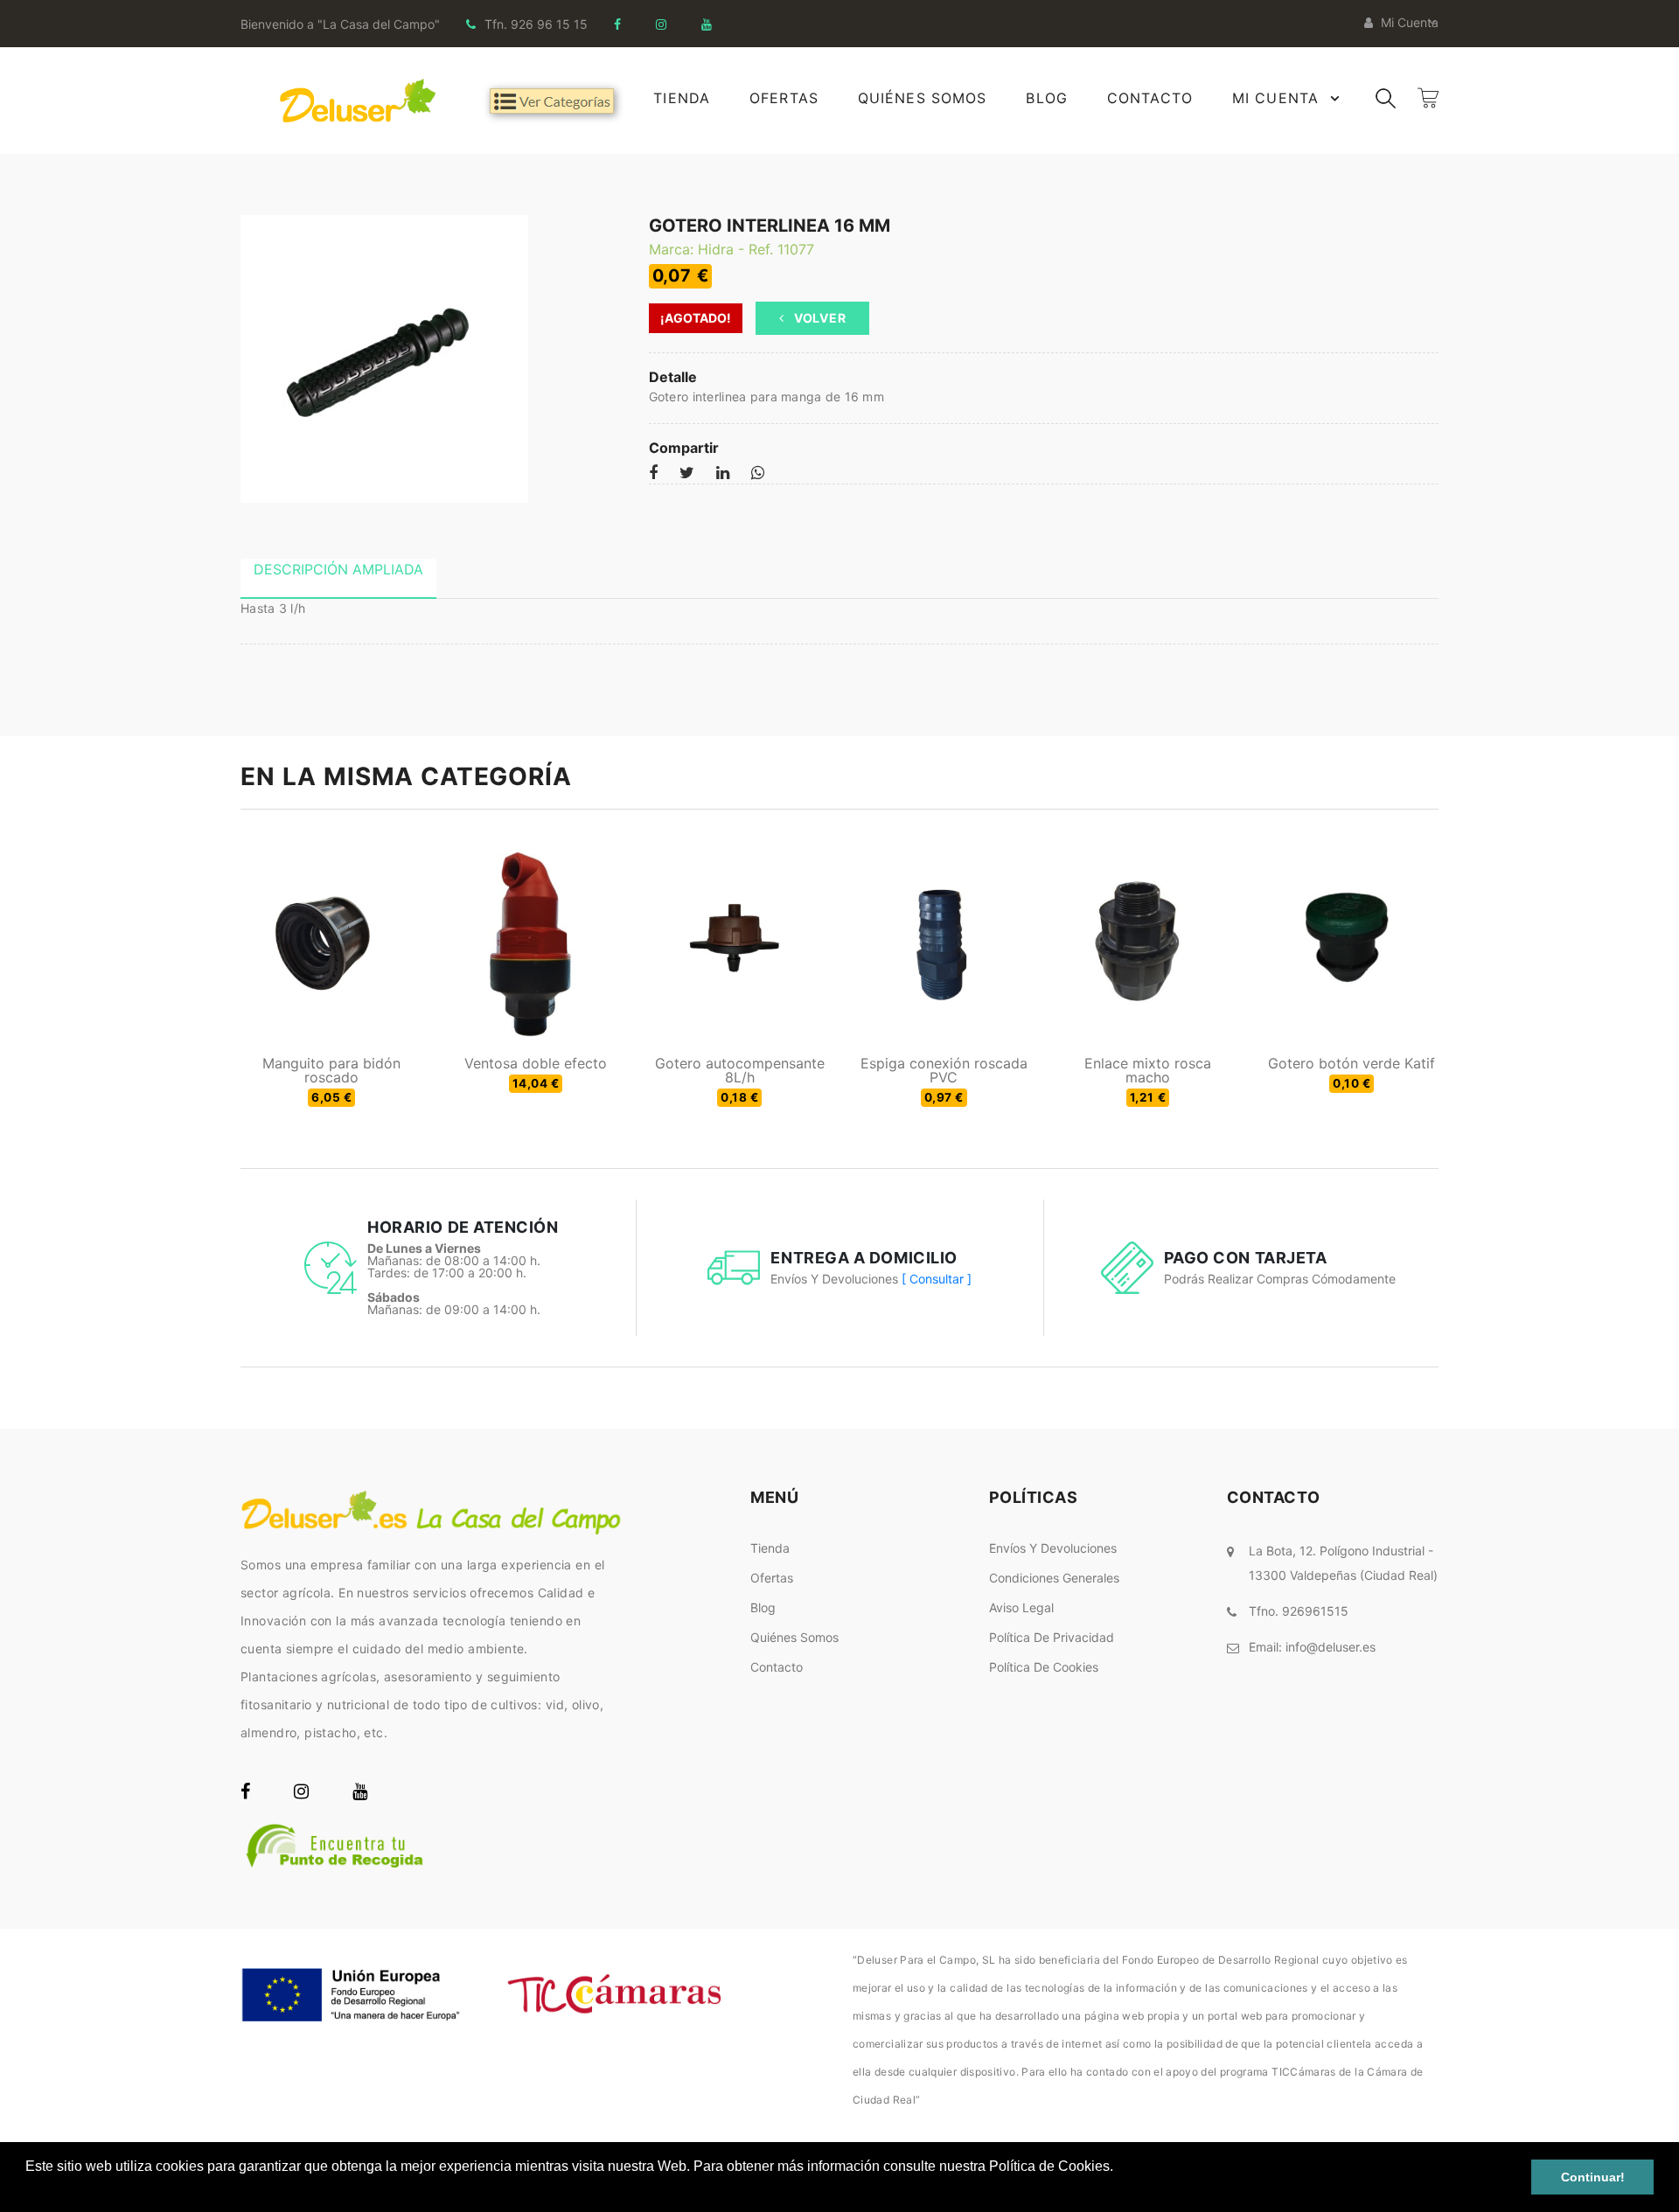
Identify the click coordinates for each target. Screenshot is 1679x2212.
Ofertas (784, 98)
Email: (1312, 1647)
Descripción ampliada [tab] (338, 569)
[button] (28, 2189)
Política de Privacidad (1052, 1637)
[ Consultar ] (937, 1279)
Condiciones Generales (1054, 1578)
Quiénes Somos (923, 98)
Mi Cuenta (1275, 98)
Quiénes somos (794, 1637)
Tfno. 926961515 (1299, 1611)
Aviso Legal (1021, 1607)
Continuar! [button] (1593, 2177)
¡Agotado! (696, 318)
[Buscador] (1386, 97)
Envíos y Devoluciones (1053, 1548)
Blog (1046, 98)
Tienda (682, 98)
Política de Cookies (1044, 1667)
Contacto (1150, 98)
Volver (818, 318)
